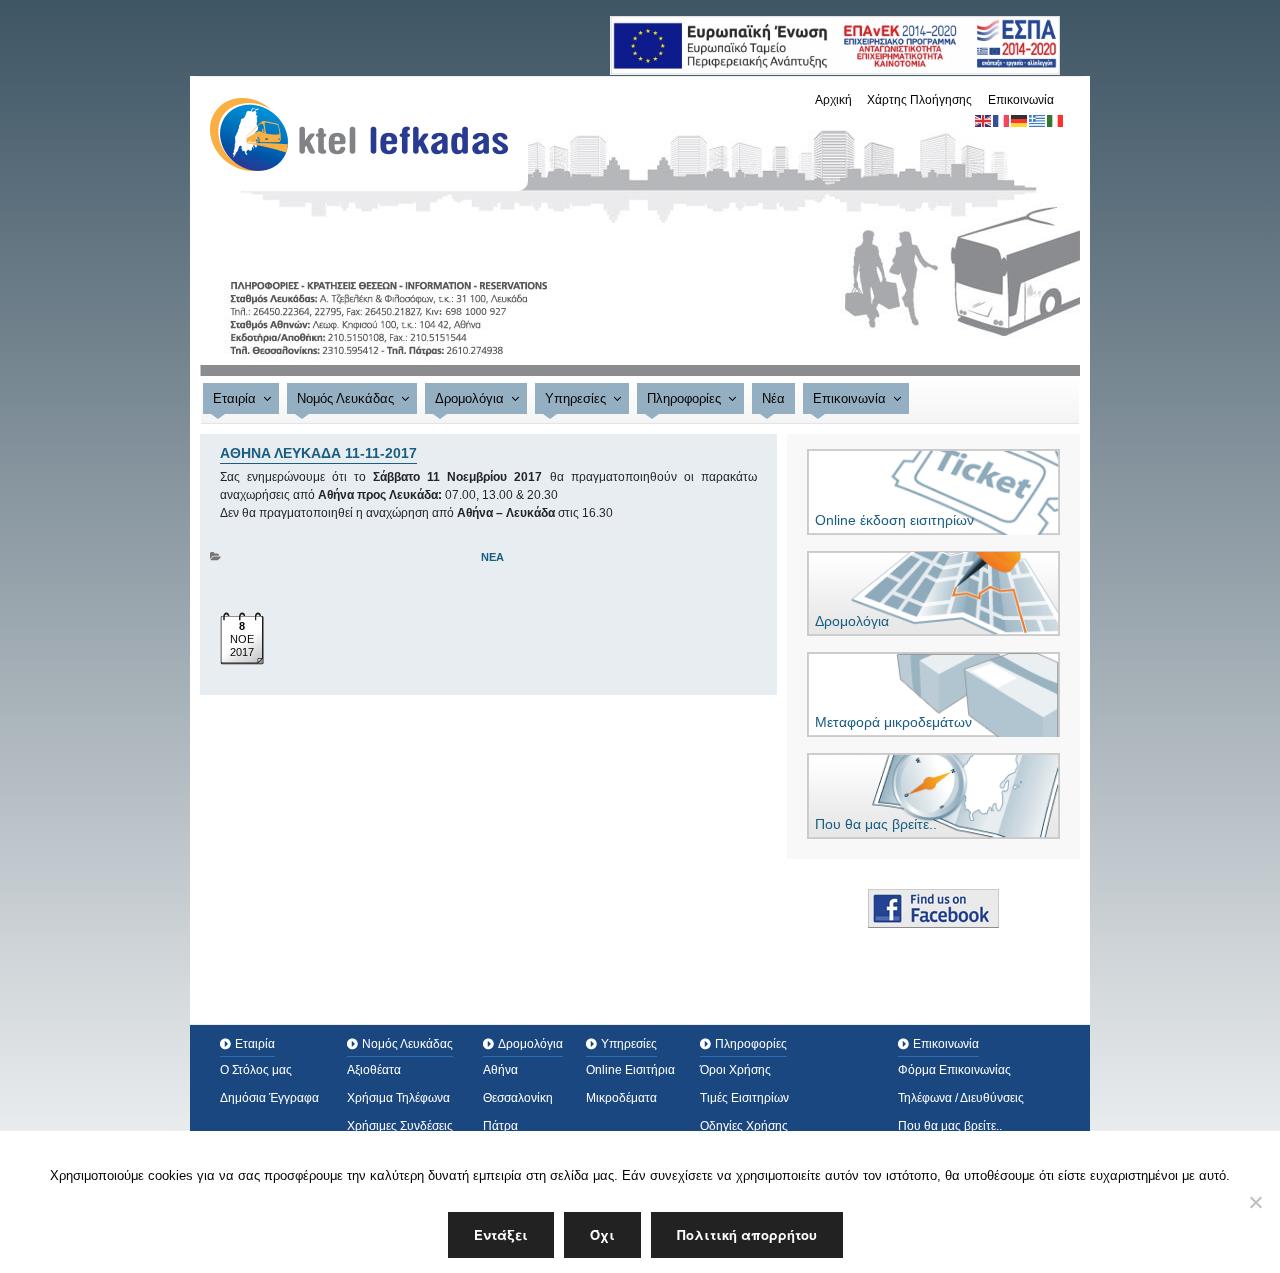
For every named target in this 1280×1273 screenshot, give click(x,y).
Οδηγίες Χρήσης (744, 1126)
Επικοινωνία (1021, 100)
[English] (984, 120)
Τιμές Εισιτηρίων (744, 1098)
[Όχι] (1255, 1202)
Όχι (602, 1234)
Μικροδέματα (621, 1098)
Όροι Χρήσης (735, 1070)
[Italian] (1056, 120)
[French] (1002, 120)
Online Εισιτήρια (630, 1070)
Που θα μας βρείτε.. (876, 824)
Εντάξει (501, 1234)
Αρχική (833, 100)
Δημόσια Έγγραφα (269, 1098)
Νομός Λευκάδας (345, 398)
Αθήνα (500, 1070)
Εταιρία (234, 398)
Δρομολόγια (469, 398)
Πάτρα (500, 1126)
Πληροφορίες (684, 398)
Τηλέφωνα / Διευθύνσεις (961, 1098)
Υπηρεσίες (575, 398)
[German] (1020, 120)
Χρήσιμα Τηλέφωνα (398, 1098)
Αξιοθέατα (374, 1070)
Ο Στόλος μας (256, 1070)
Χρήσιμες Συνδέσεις (400, 1126)
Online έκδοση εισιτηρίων (894, 520)
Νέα (773, 398)
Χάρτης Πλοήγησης (919, 100)
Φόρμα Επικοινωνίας (954, 1070)
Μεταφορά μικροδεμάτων (893, 722)
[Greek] (1038, 120)
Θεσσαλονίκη (518, 1098)
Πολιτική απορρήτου (747, 1234)
